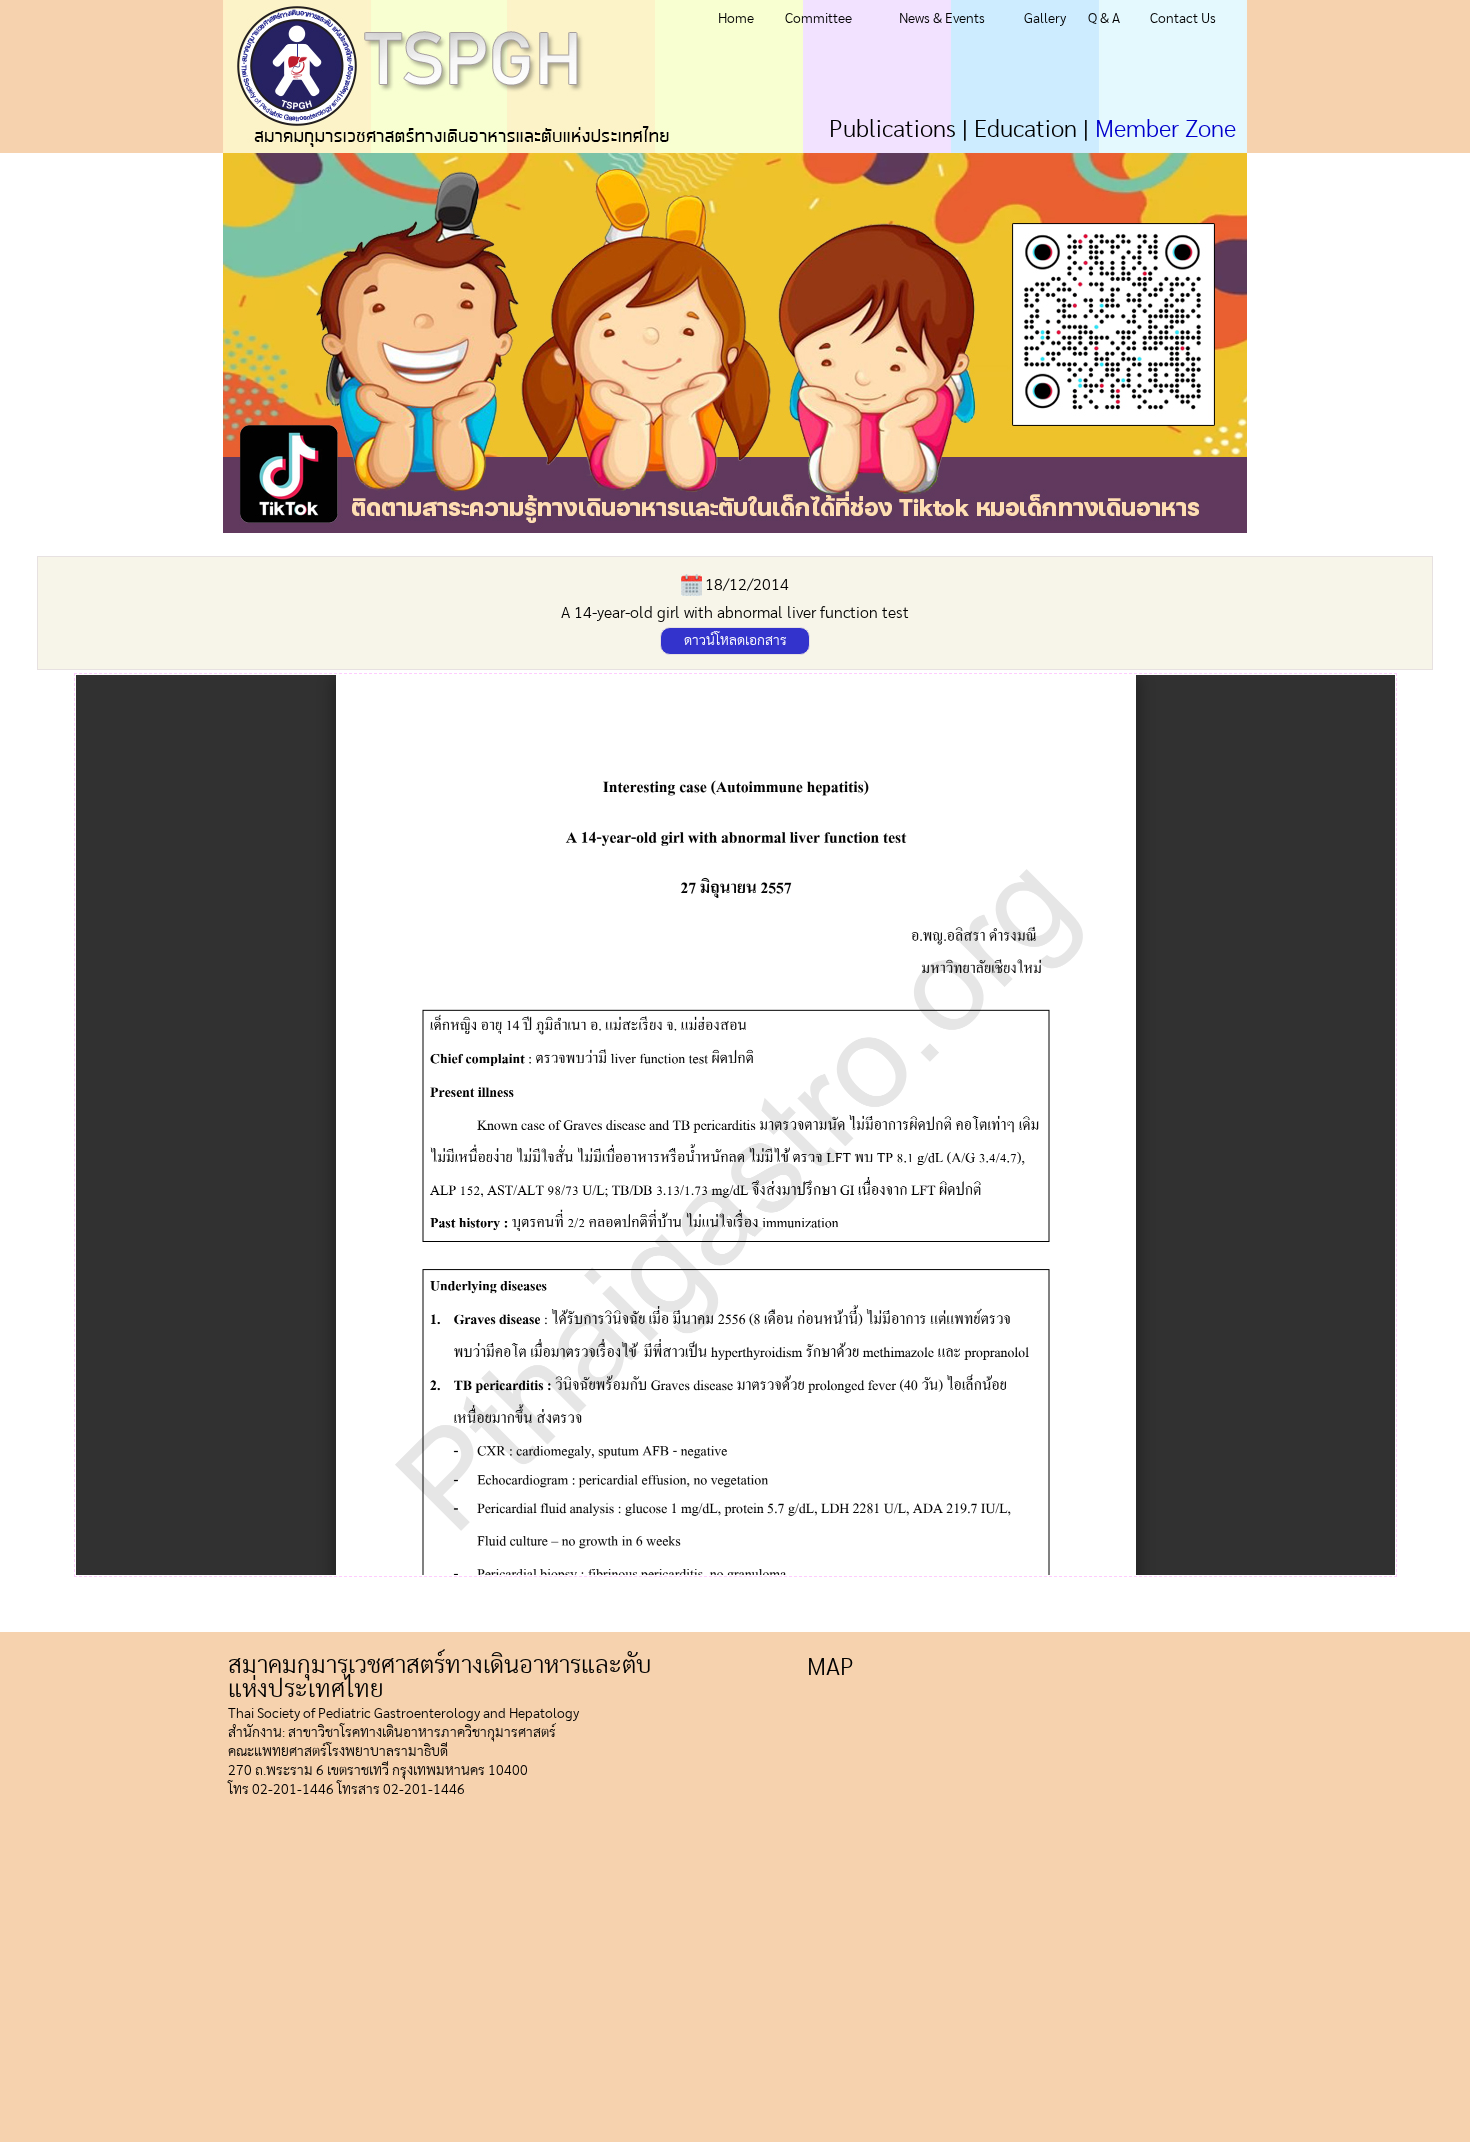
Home (736, 19)
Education (1025, 130)
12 (971, 541)
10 (1019, 541)
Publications (892, 130)
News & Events (942, 19)
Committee (818, 19)
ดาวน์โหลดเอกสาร (735, 641)
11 (995, 541)
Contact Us (1183, 19)
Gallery (1045, 19)
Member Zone (1165, 130)
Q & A (1104, 19)
